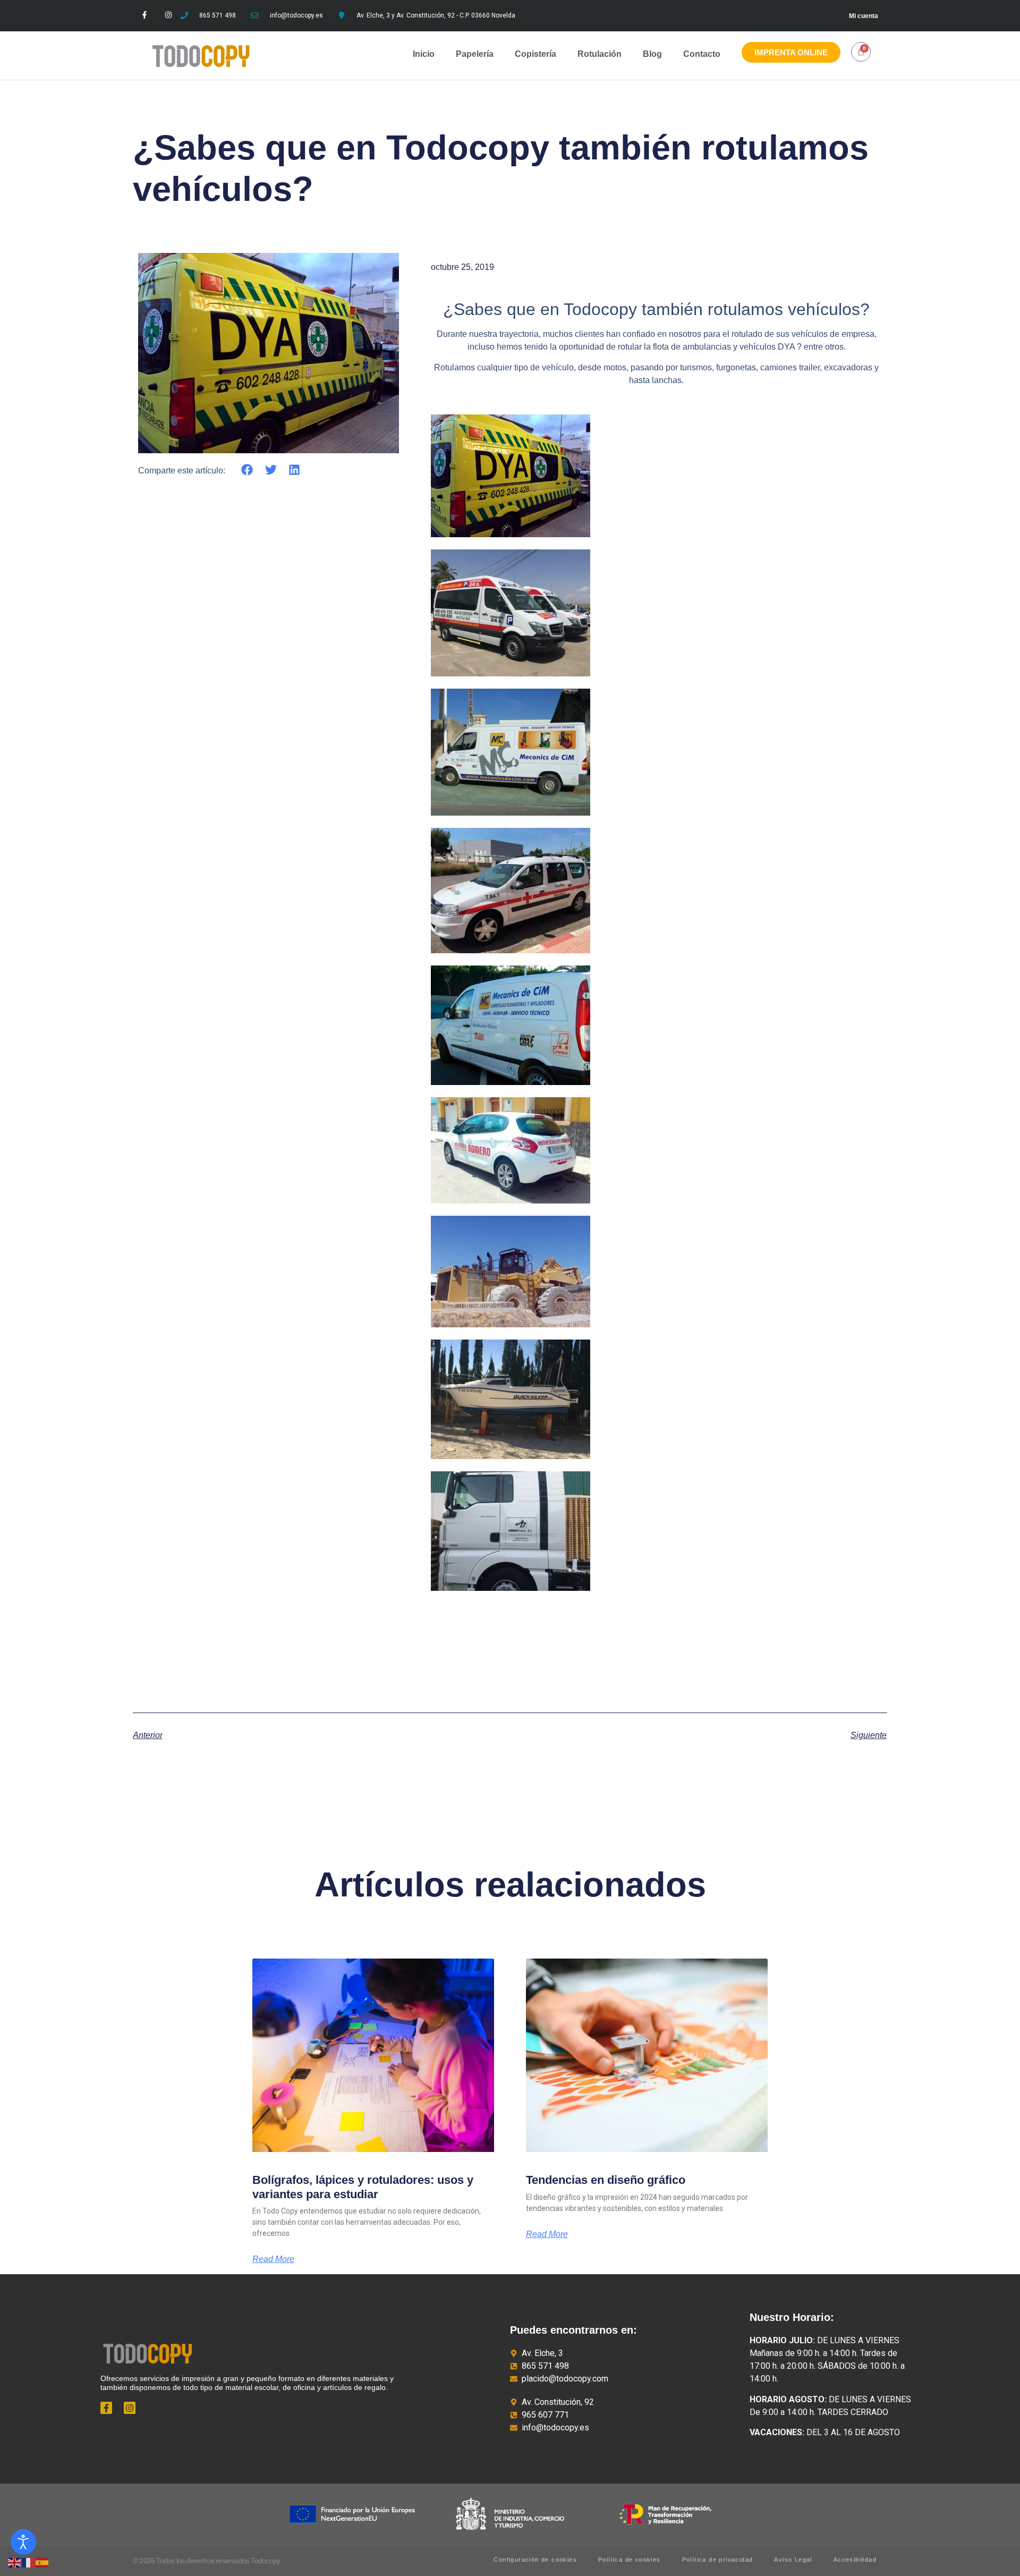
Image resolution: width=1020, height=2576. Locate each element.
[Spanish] (42, 2562)
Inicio (424, 54)
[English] (15, 2562)
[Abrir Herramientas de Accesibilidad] (23, 2542)
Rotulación (600, 54)
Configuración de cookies (535, 2560)
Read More (273, 2259)
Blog (652, 54)
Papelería (475, 54)
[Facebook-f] (145, 15)
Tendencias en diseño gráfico (607, 2180)
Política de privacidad (718, 2560)
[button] (247, 470)
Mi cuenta (864, 16)
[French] (29, 2562)
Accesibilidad (855, 2560)
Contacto (702, 54)
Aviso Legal (793, 2560)
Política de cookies (630, 2560)
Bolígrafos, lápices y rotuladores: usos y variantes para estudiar (363, 2187)
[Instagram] (169, 15)
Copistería (535, 54)
